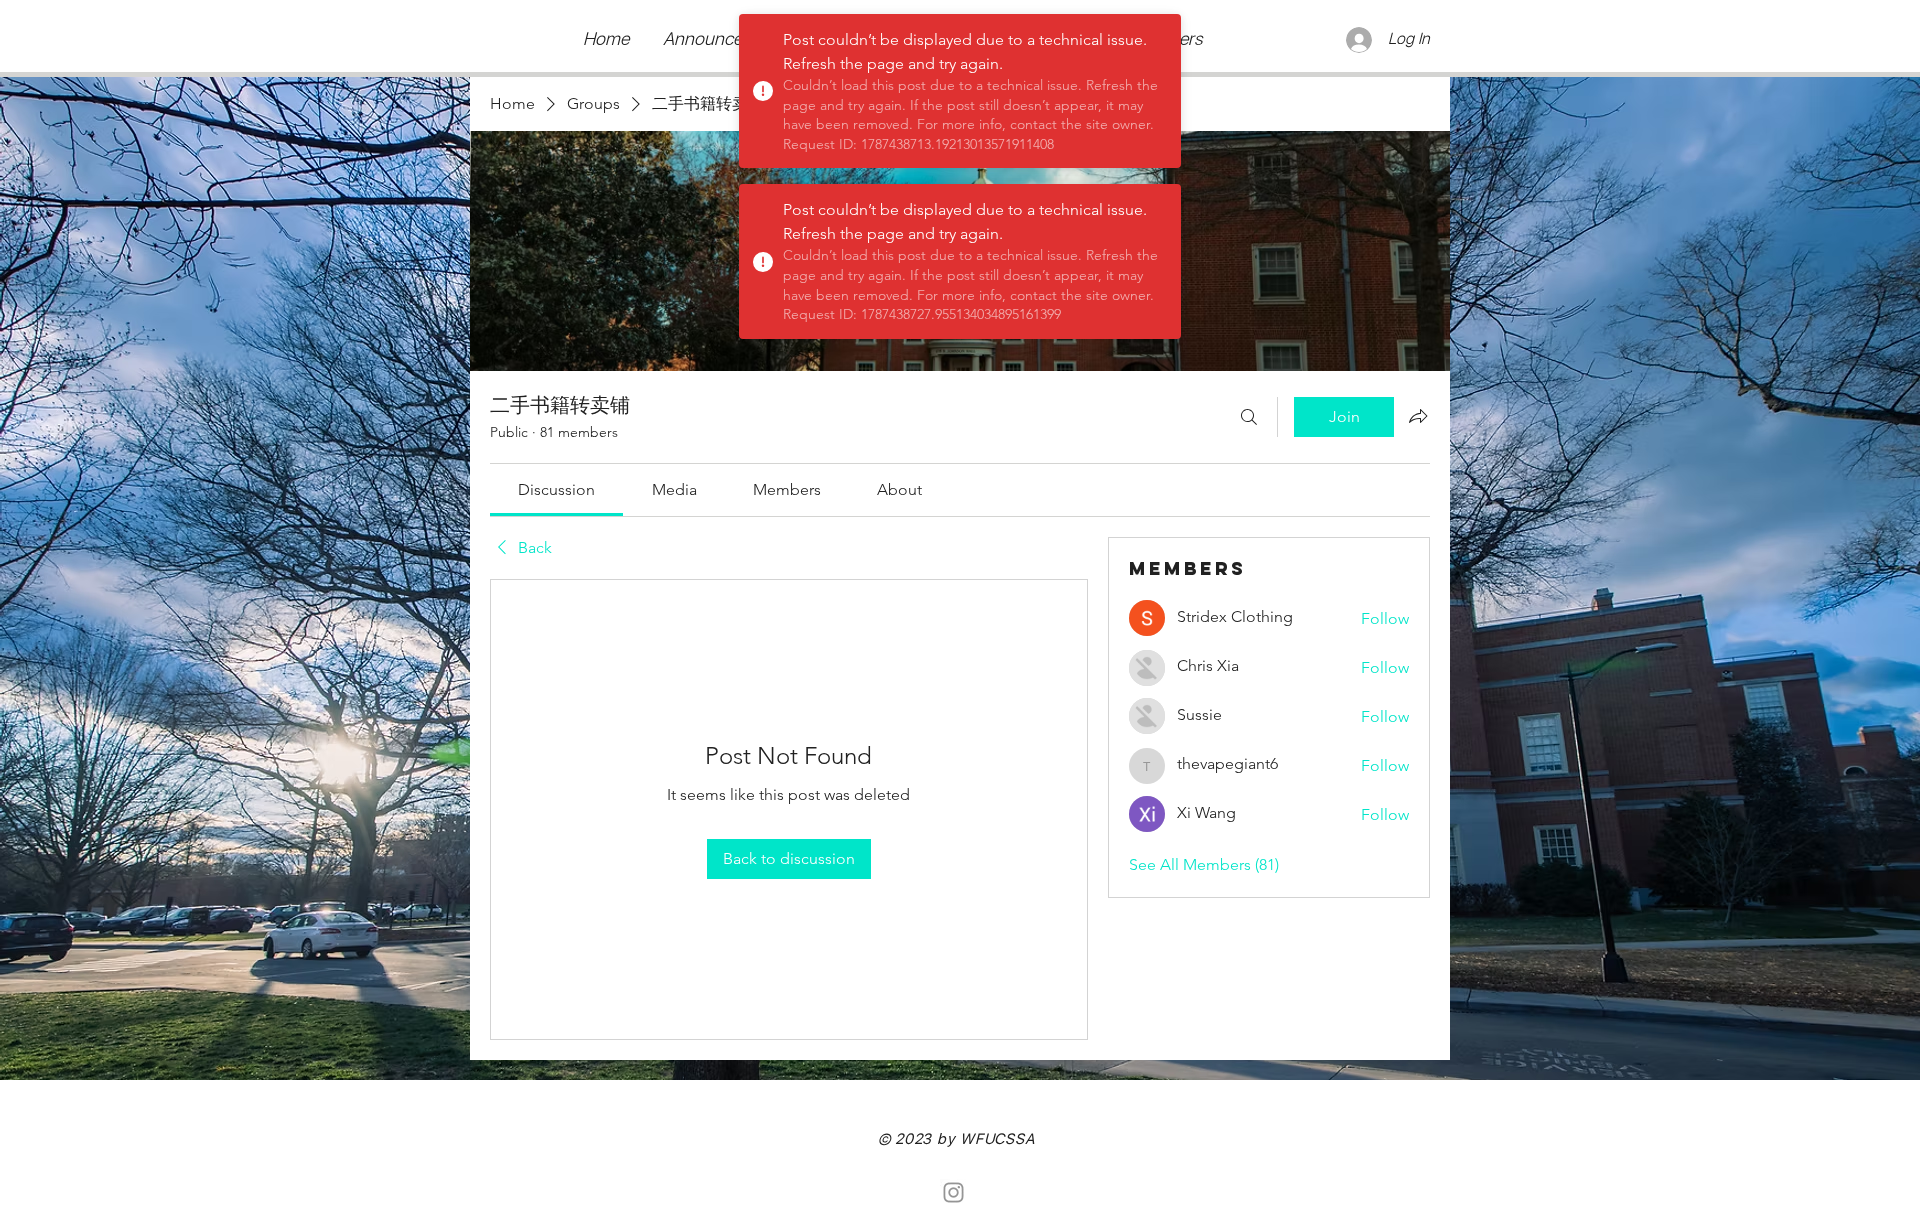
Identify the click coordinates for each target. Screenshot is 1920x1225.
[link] (556, 489)
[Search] (1249, 417)
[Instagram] (953, 1192)
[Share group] (1418, 416)
